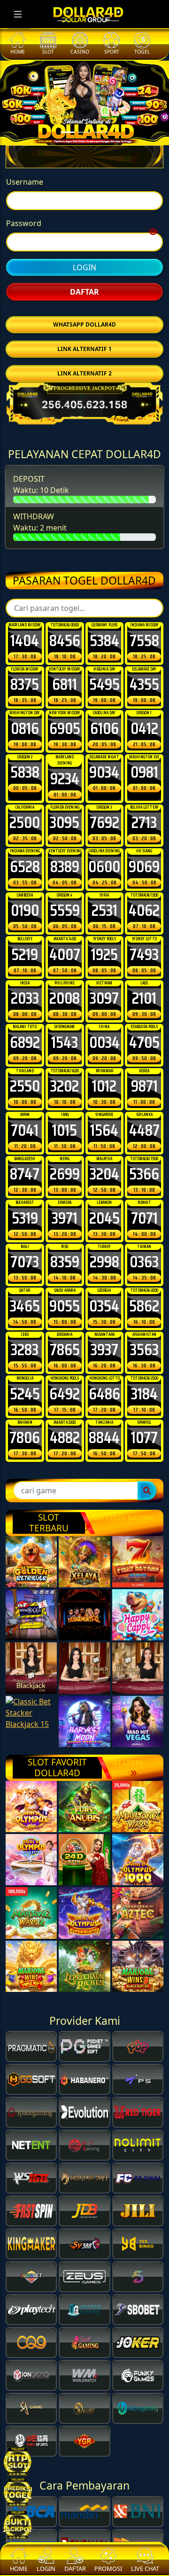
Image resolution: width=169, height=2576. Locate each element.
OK (85, 1401)
